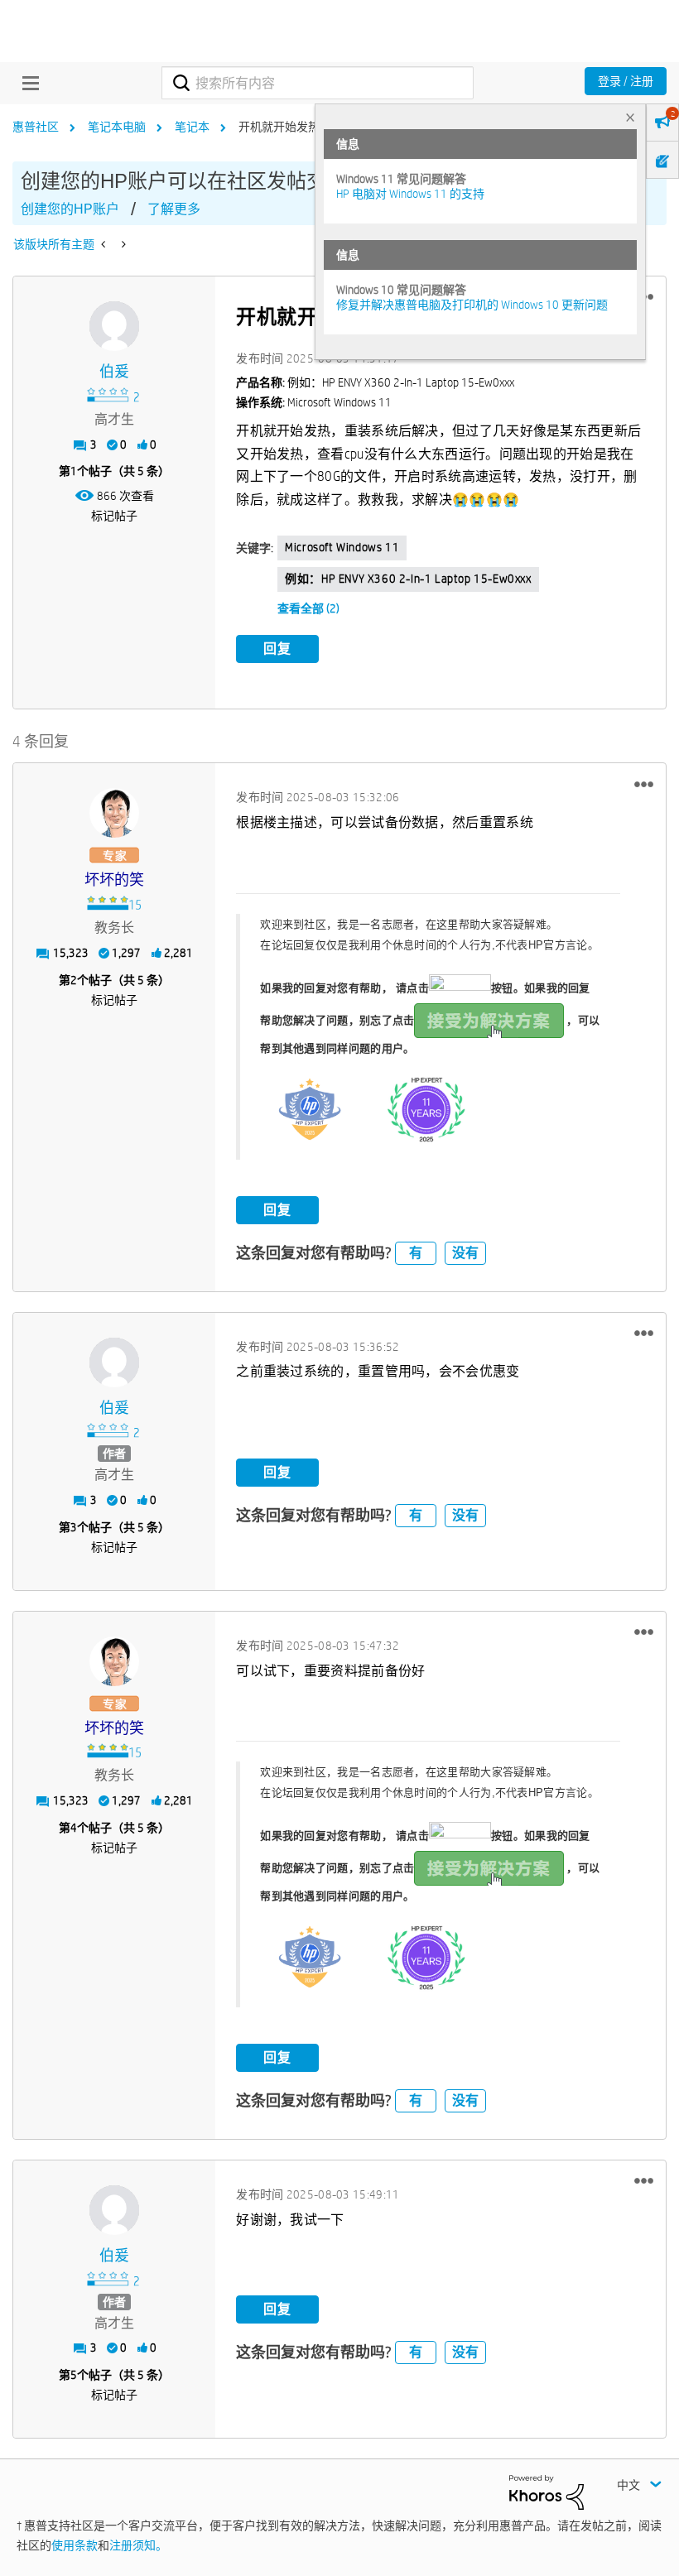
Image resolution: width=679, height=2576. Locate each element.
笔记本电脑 (117, 127)
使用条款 (75, 2545)
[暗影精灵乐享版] (105, 244)
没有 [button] (465, 1253)
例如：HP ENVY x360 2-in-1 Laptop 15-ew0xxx (408, 579)
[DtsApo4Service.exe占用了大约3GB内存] (122, 244)
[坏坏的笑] (114, 813)
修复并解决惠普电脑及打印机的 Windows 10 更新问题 (472, 305)
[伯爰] (114, 326)
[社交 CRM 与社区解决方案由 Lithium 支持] (547, 2492)
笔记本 (192, 127)
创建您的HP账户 (70, 209)
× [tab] (630, 117)
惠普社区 (36, 127)
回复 (277, 649)
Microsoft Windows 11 (342, 547)
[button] (644, 784)
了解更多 (174, 209)
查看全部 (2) (308, 608)
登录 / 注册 (626, 81)
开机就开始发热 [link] (279, 127)
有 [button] (416, 1253)
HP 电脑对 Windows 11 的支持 (410, 194)
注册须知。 (138, 2545)
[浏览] (26, 83)
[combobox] (317, 83)
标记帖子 (114, 516)
